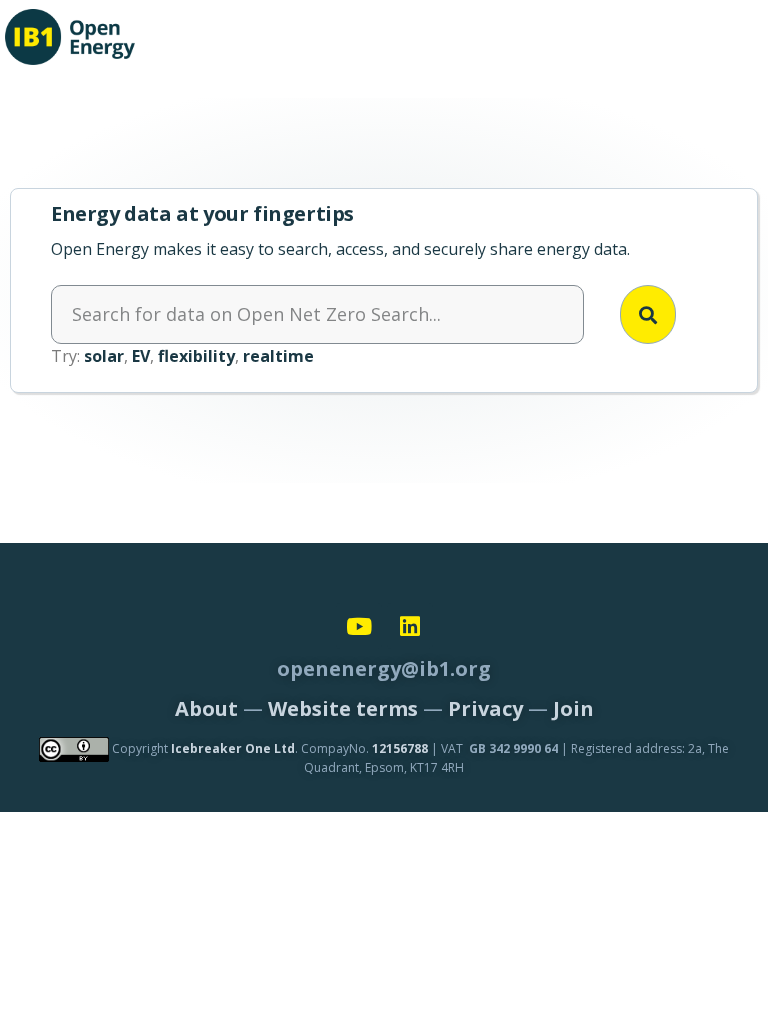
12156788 (400, 748)
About (206, 708)
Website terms (343, 708)
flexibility (196, 356)
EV (141, 356)
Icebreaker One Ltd (233, 748)
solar (104, 356)
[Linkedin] (410, 626)
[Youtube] (359, 626)
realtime (278, 356)
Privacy (485, 708)
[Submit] (648, 314)
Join (573, 708)
